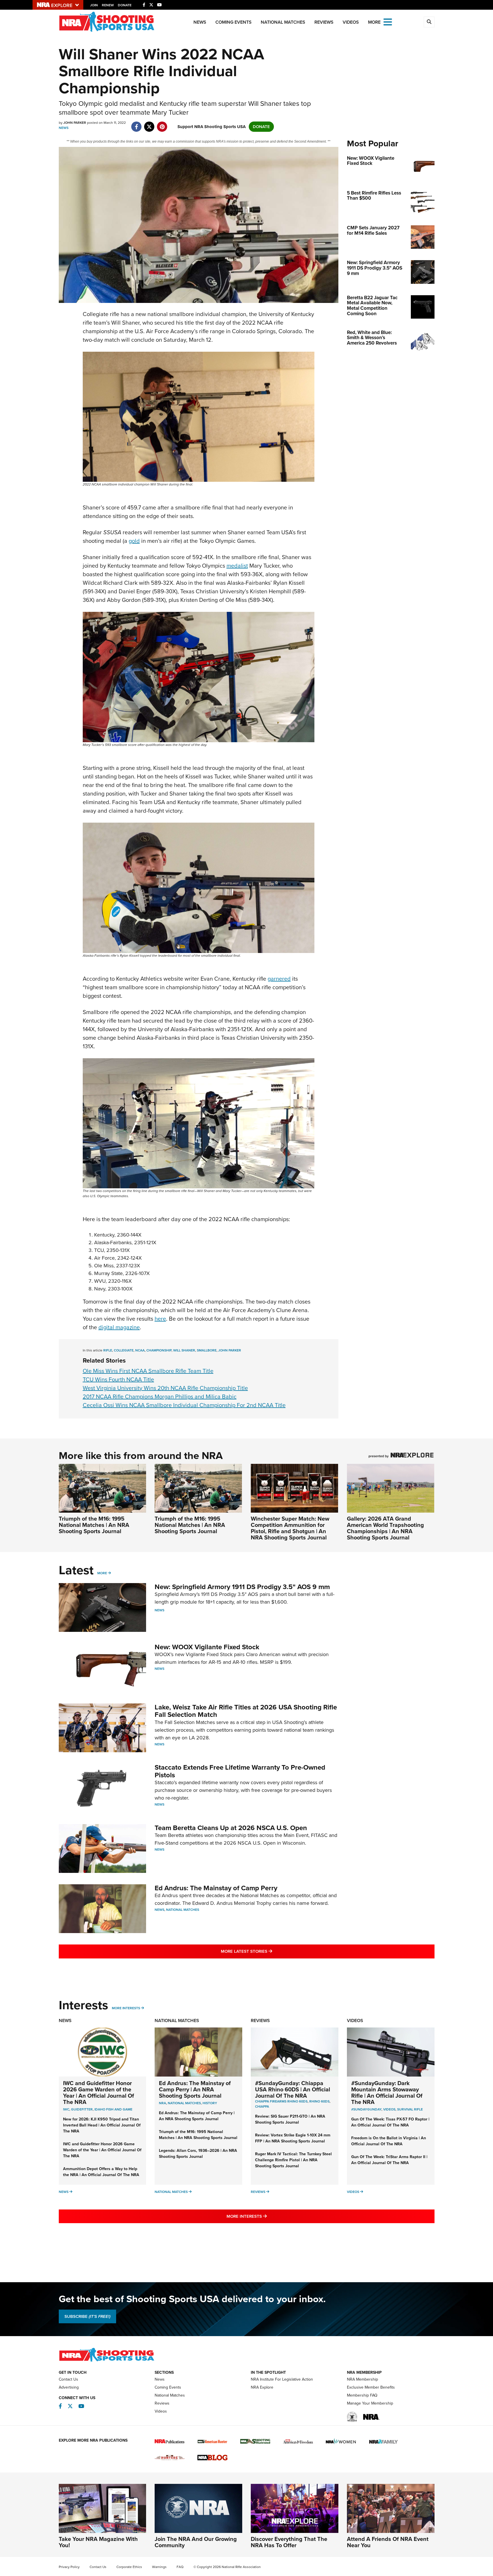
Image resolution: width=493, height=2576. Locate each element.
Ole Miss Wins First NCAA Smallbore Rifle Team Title (148, 1371)
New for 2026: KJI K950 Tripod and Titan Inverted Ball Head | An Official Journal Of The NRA (102, 2125)
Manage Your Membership (370, 2403)
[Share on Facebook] (137, 124)
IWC (66, 2109)
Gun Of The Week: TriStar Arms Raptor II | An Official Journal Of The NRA (389, 2160)
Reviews (324, 22)
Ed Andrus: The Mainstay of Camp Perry (216, 1888)
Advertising (69, 2387)
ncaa (140, 1350)
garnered (279, 979)
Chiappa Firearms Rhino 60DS (281, 2101)
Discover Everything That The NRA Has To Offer (289, 2542)
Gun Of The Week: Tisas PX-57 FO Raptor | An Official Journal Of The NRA (390, 2122)
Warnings (159, 2567)
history (210, 2103)
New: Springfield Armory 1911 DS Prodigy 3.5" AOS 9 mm (242, 1587)
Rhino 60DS (319, 2101)
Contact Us (68, 2379)
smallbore (207, 1350)
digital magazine (119, 1327)
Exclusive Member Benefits (371, 2387)
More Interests (126, 2008)
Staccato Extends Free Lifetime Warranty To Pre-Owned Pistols (240, 1771)
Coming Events (234, 22)
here (160, 1319)
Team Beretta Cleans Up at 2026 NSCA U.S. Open (231, 1828)
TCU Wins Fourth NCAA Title (118, 1379)
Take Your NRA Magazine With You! (98, 2542)
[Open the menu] (388, 22)
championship (159, 1350)
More (102, 1573)
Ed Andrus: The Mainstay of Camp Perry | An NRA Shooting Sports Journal (195, 2089)
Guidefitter (82, 2109)
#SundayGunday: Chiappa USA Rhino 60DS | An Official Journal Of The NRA (293, 2089)
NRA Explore (262, 2387)
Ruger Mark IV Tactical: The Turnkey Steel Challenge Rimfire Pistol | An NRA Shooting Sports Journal (293, 2160)
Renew (108, 5)
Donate (125, 5)
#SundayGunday (366, 2109)
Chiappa (262, 2106)
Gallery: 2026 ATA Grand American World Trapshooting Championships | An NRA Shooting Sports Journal (385, 1528)
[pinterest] (162, 124)
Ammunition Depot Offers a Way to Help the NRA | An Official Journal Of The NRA (101, 2172)
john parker (230, 1350)
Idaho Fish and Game (113, 2109)
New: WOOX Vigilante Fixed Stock (207, 1647)
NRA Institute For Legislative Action (282, 2379)
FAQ (180, 2567)
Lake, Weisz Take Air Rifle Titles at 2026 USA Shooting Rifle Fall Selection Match (246, 1711)
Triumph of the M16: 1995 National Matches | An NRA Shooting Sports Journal (94, 1525)
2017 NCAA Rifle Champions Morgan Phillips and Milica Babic (160, 1397)
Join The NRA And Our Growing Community (196, 2542)
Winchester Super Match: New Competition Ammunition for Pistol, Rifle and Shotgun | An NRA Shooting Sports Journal (290, 1528)
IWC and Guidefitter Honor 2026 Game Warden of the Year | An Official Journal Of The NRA (99, 2093)
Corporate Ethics (129, 2567)
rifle (108, 1350)
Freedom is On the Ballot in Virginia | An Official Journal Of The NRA (389, 2141)
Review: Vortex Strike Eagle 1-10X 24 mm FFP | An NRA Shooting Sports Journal (293, 2138)
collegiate (124, 1350)
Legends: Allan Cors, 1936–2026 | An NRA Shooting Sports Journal (198, 2154)
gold (134, 541)
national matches (184, 2103)
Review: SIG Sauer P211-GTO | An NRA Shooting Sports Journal (290, 2119)
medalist (237, 566)
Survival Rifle (410, 2109)
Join (94, 5)
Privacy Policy (69, 2567)
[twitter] (149, 124)
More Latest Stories (270, 1951)
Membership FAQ (362, 2395)
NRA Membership (362, 2379)
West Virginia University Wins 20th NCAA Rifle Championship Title (165, 1388)
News (200, 22)
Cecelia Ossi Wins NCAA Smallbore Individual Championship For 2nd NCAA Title (184, 1405)
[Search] (429, 22)
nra (162, 2103)
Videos (351, 22)
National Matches (283, 22)
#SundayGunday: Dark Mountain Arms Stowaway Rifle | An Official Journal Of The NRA (387, 2093)
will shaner (184, 1350)
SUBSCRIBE (87, 2316)
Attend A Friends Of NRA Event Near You (388, 2542)
